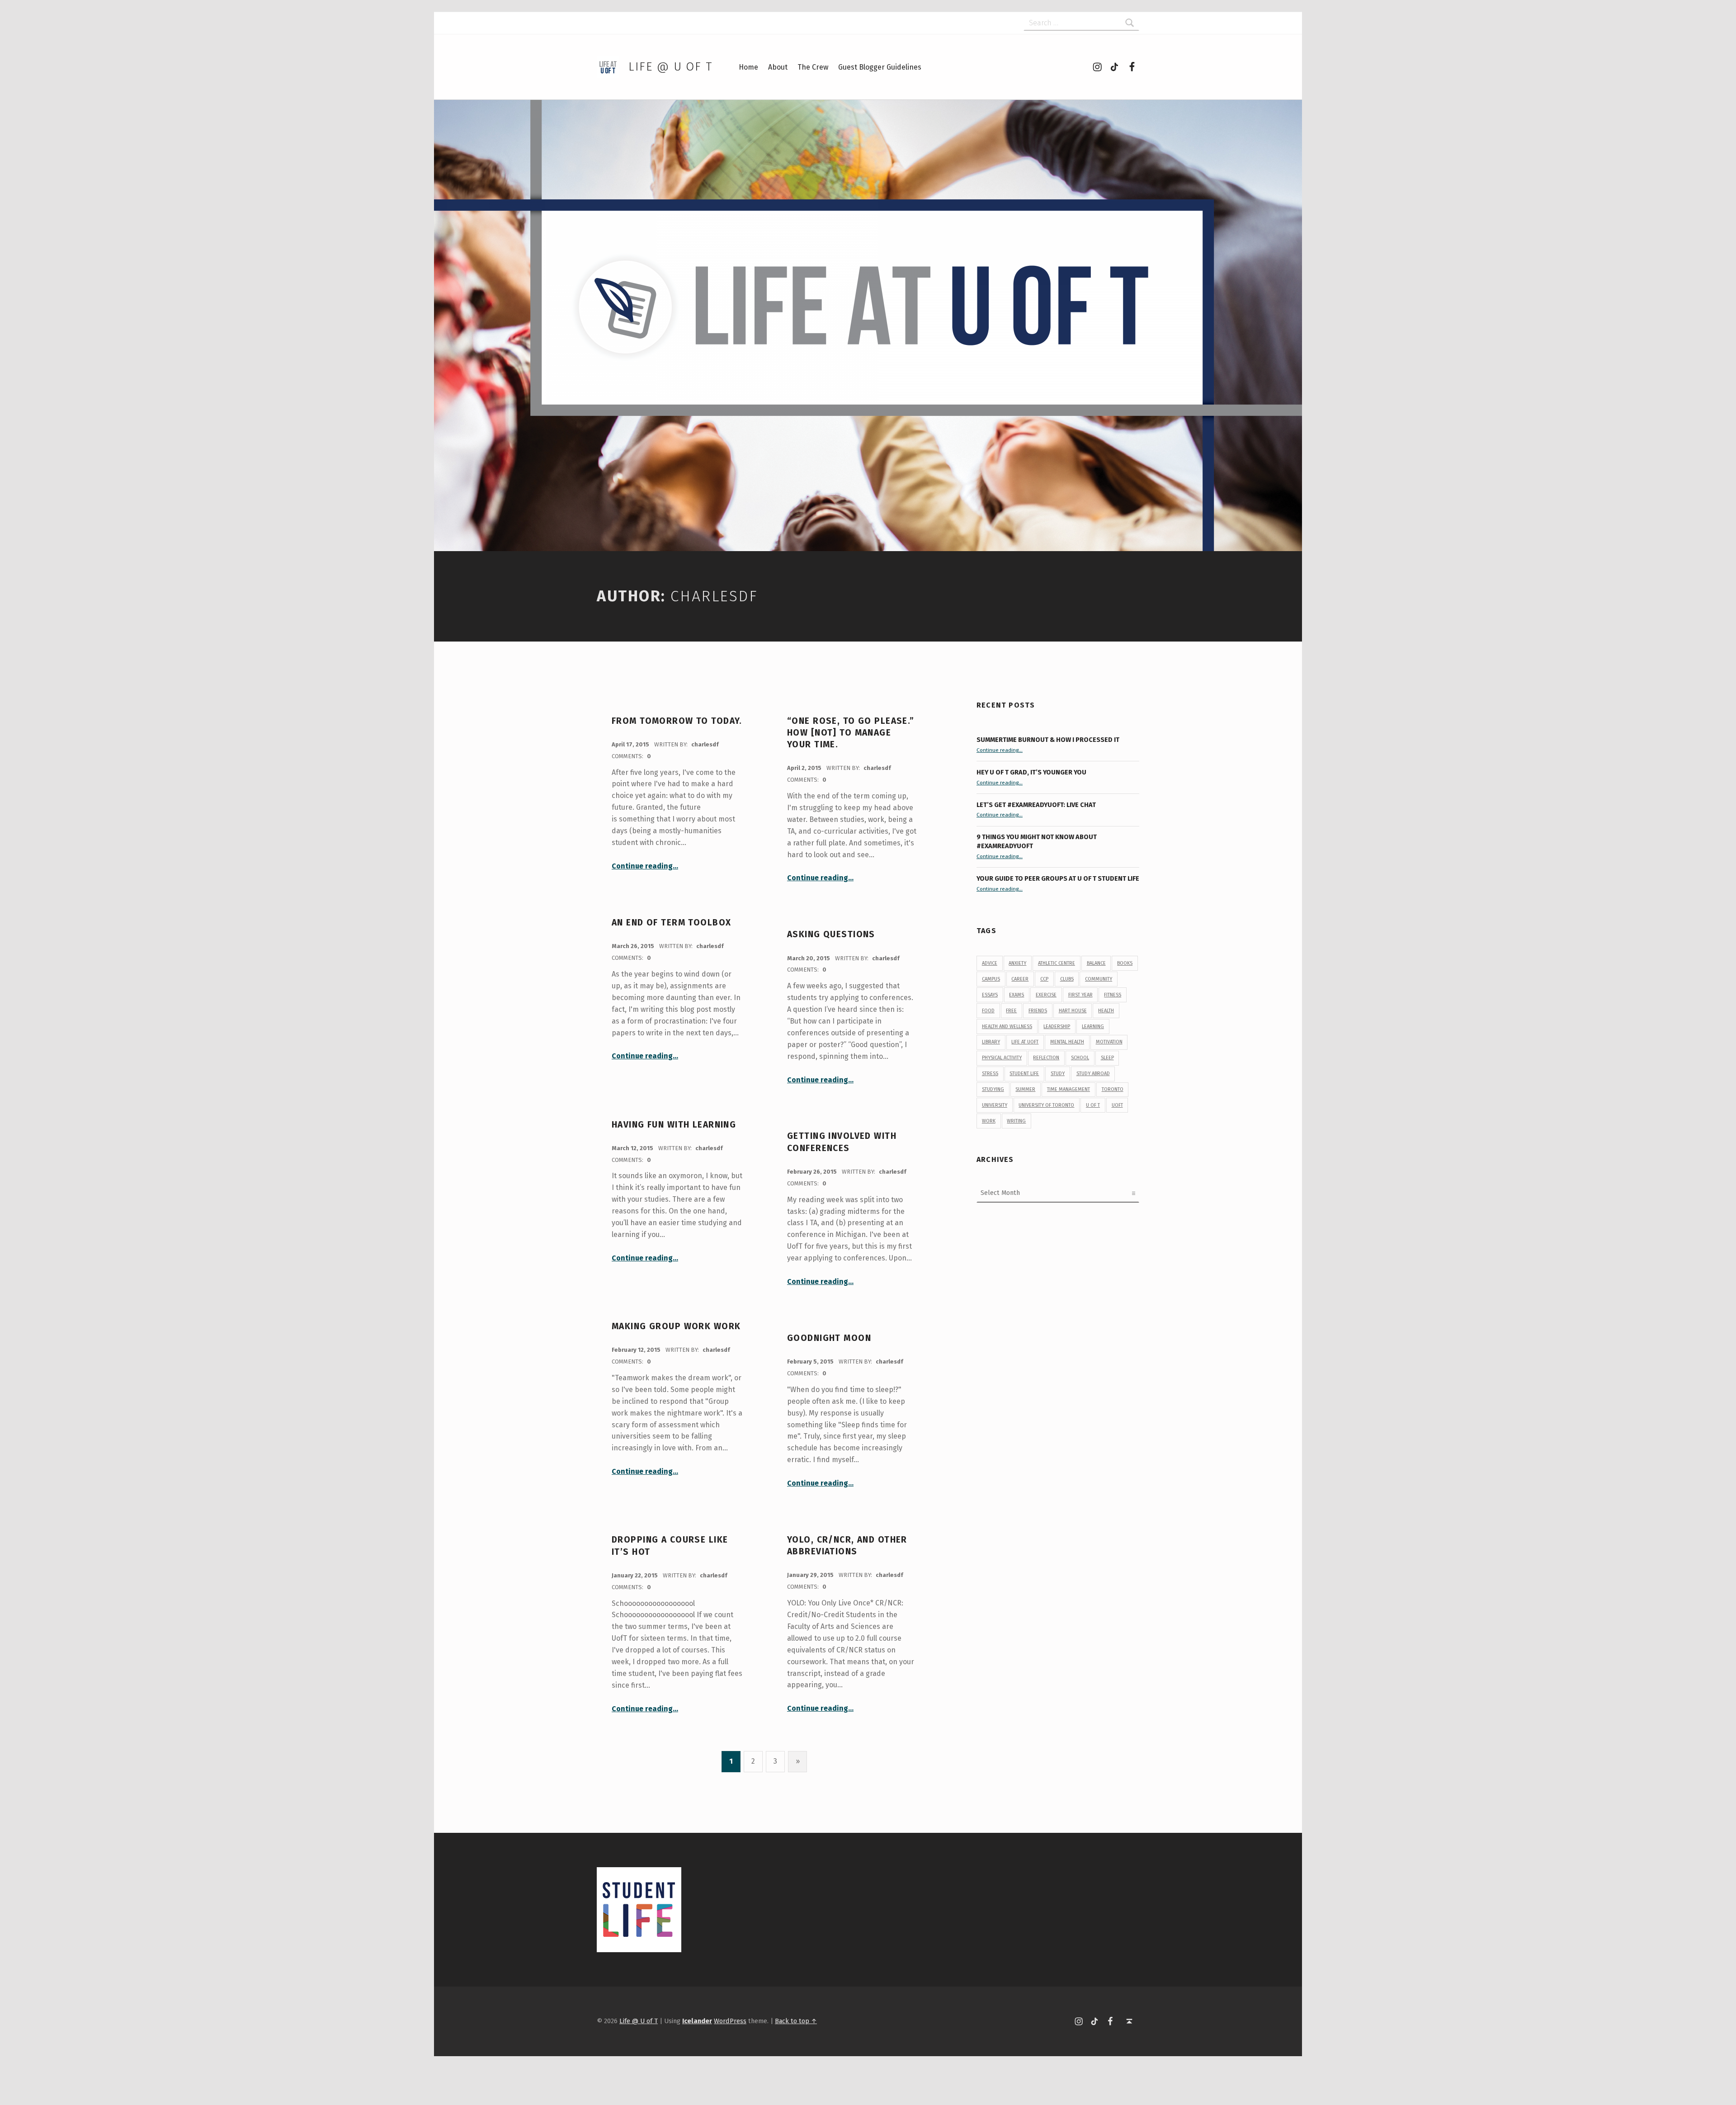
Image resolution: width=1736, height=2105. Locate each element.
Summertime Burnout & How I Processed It (1048, 740)
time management (1068, 1089)
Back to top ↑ (796, 2021)
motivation (1109, 1042)
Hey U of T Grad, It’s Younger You (1032, 772)
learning (1093, 1027)
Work (989, 1121)
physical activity (1002, 1058)
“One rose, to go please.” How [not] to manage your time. (851, 733)
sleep (1107, 1058)
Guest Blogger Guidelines (880, 67)
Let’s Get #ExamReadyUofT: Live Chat (1036, 805)
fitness (1113, 995)
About (778, 67)
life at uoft (1025, 1042)
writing (1016, 1121)
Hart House (1073, 1011)
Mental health (1067, 1042)
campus (991, 979)
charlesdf (705, 744)
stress (990, 1074)
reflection (1046, 1058)
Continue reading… (645, 866)
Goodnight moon (829, 1338)
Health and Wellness (1007, 1027)
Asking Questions (831, 934)
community (1099, 979)
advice (990, 963)
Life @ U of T (670, 67)
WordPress (730, 2021)
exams (1017, 995)
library (991, 1042)
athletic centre (1057, 963)
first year (1080, 995)
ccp (1044, 979)
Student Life (1024, 1074)
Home (748, 67)
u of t (1093, 1105)
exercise (1046, 995)
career (1020, 979)
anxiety (1017, 963)
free (1011, 1011)
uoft (1117, 1105)
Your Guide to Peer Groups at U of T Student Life (1058, 878)
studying (993, 1089)
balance (1096, 963)
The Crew (813, 67)
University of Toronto (1046, 1105)
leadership (1057, 1027)
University (995, 1105)
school (1080, 1058)
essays (990, 995)
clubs (1067, 979)
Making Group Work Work (676, 1326)
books (1125, 963)
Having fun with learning (674, 1125)
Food (988, 1011)
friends (1038, 1011)
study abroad (1093, 1074)
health (1106, 1011)
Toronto (1113, 1089)
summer (1025, 1089)
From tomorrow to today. (677, 721)
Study (1058, 1074)
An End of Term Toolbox (671, 923)
